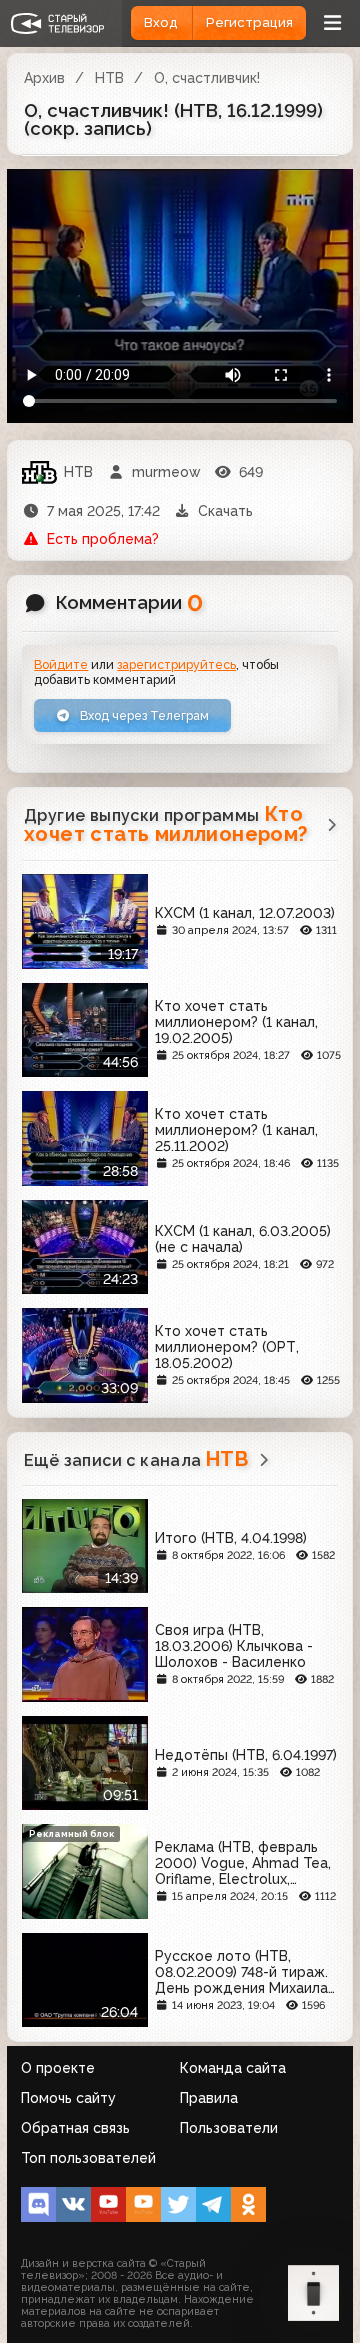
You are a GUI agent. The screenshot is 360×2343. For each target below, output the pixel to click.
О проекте (58, 2068)
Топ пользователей (88, 2158)
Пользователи (229, 2128)
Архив (44, 78)
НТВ (109, 78)
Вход (161, 22)
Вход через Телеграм (143, 715)
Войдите (61, 664)
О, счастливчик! (207, 78)
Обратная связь (75, 2128)
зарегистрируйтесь (176, 664)
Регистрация (249, 22)
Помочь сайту (68, 2098)
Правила (209, 2098)
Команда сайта (233, 2068)
